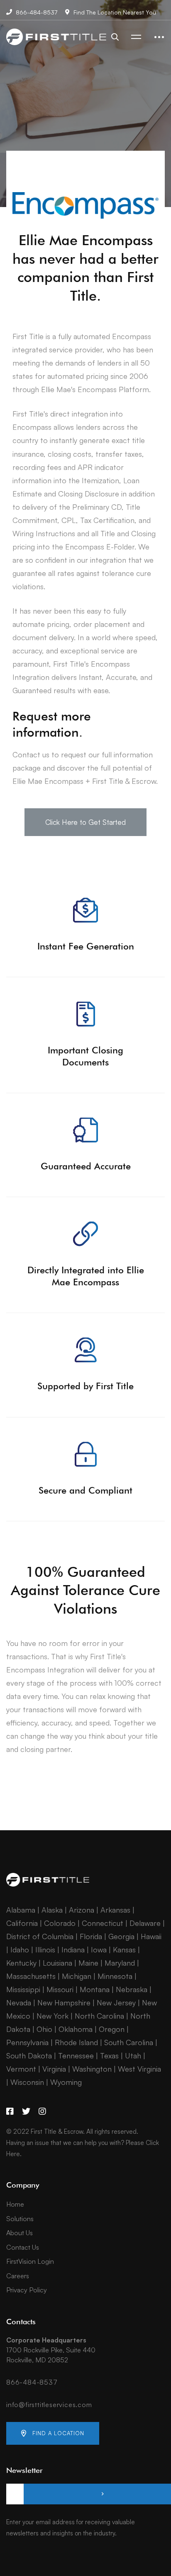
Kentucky (21, 1963)
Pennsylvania (27, 2042)
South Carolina (129, 2042)
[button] (85, 822)
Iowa (99, 1949)
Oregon (112, 2029)
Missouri (60, 1989)
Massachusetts (31, 1976)
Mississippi (23, 1989)
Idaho (20, 1949)
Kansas (124, 1949)
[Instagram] (42, 2111)
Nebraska (132, 1989)
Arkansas (115, 1910)
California (22, 1923)
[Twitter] (26, 2111)
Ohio (44, 2029)
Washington (92, 2069)
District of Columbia (40, 1936)
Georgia (121, 1936)
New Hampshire (64, 2002)
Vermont (21, 2069)
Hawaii (151, 1936)
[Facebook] (10, 2111)
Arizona (82, 1910)
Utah (133, 2055)
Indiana (73, 1949)
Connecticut (103, 1923)
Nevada (19, 2002)
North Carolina (99, 2016)
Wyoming (66, 2082)
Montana (95, 1989)
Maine (88, 1963)
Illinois (45, 1949)
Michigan (77, 1976)
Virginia (54, 2069)
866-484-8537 (32, 2382)
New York (53, 2016)
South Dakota (29, 2055)
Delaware (145, 1923)
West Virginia (139, 2069)
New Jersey (116, 2002)
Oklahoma (76, 2029)
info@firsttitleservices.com (49, 2405)
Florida (91, 1936)
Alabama (21, 1910)
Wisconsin (27, 2082)
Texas (109, 2055)
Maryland (120, 1963)
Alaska (52, 1910)
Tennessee (76, 2055)
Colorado (60, 1923)
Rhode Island (76, 2042)
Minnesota (115, 1976)
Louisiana (57, 1963)
